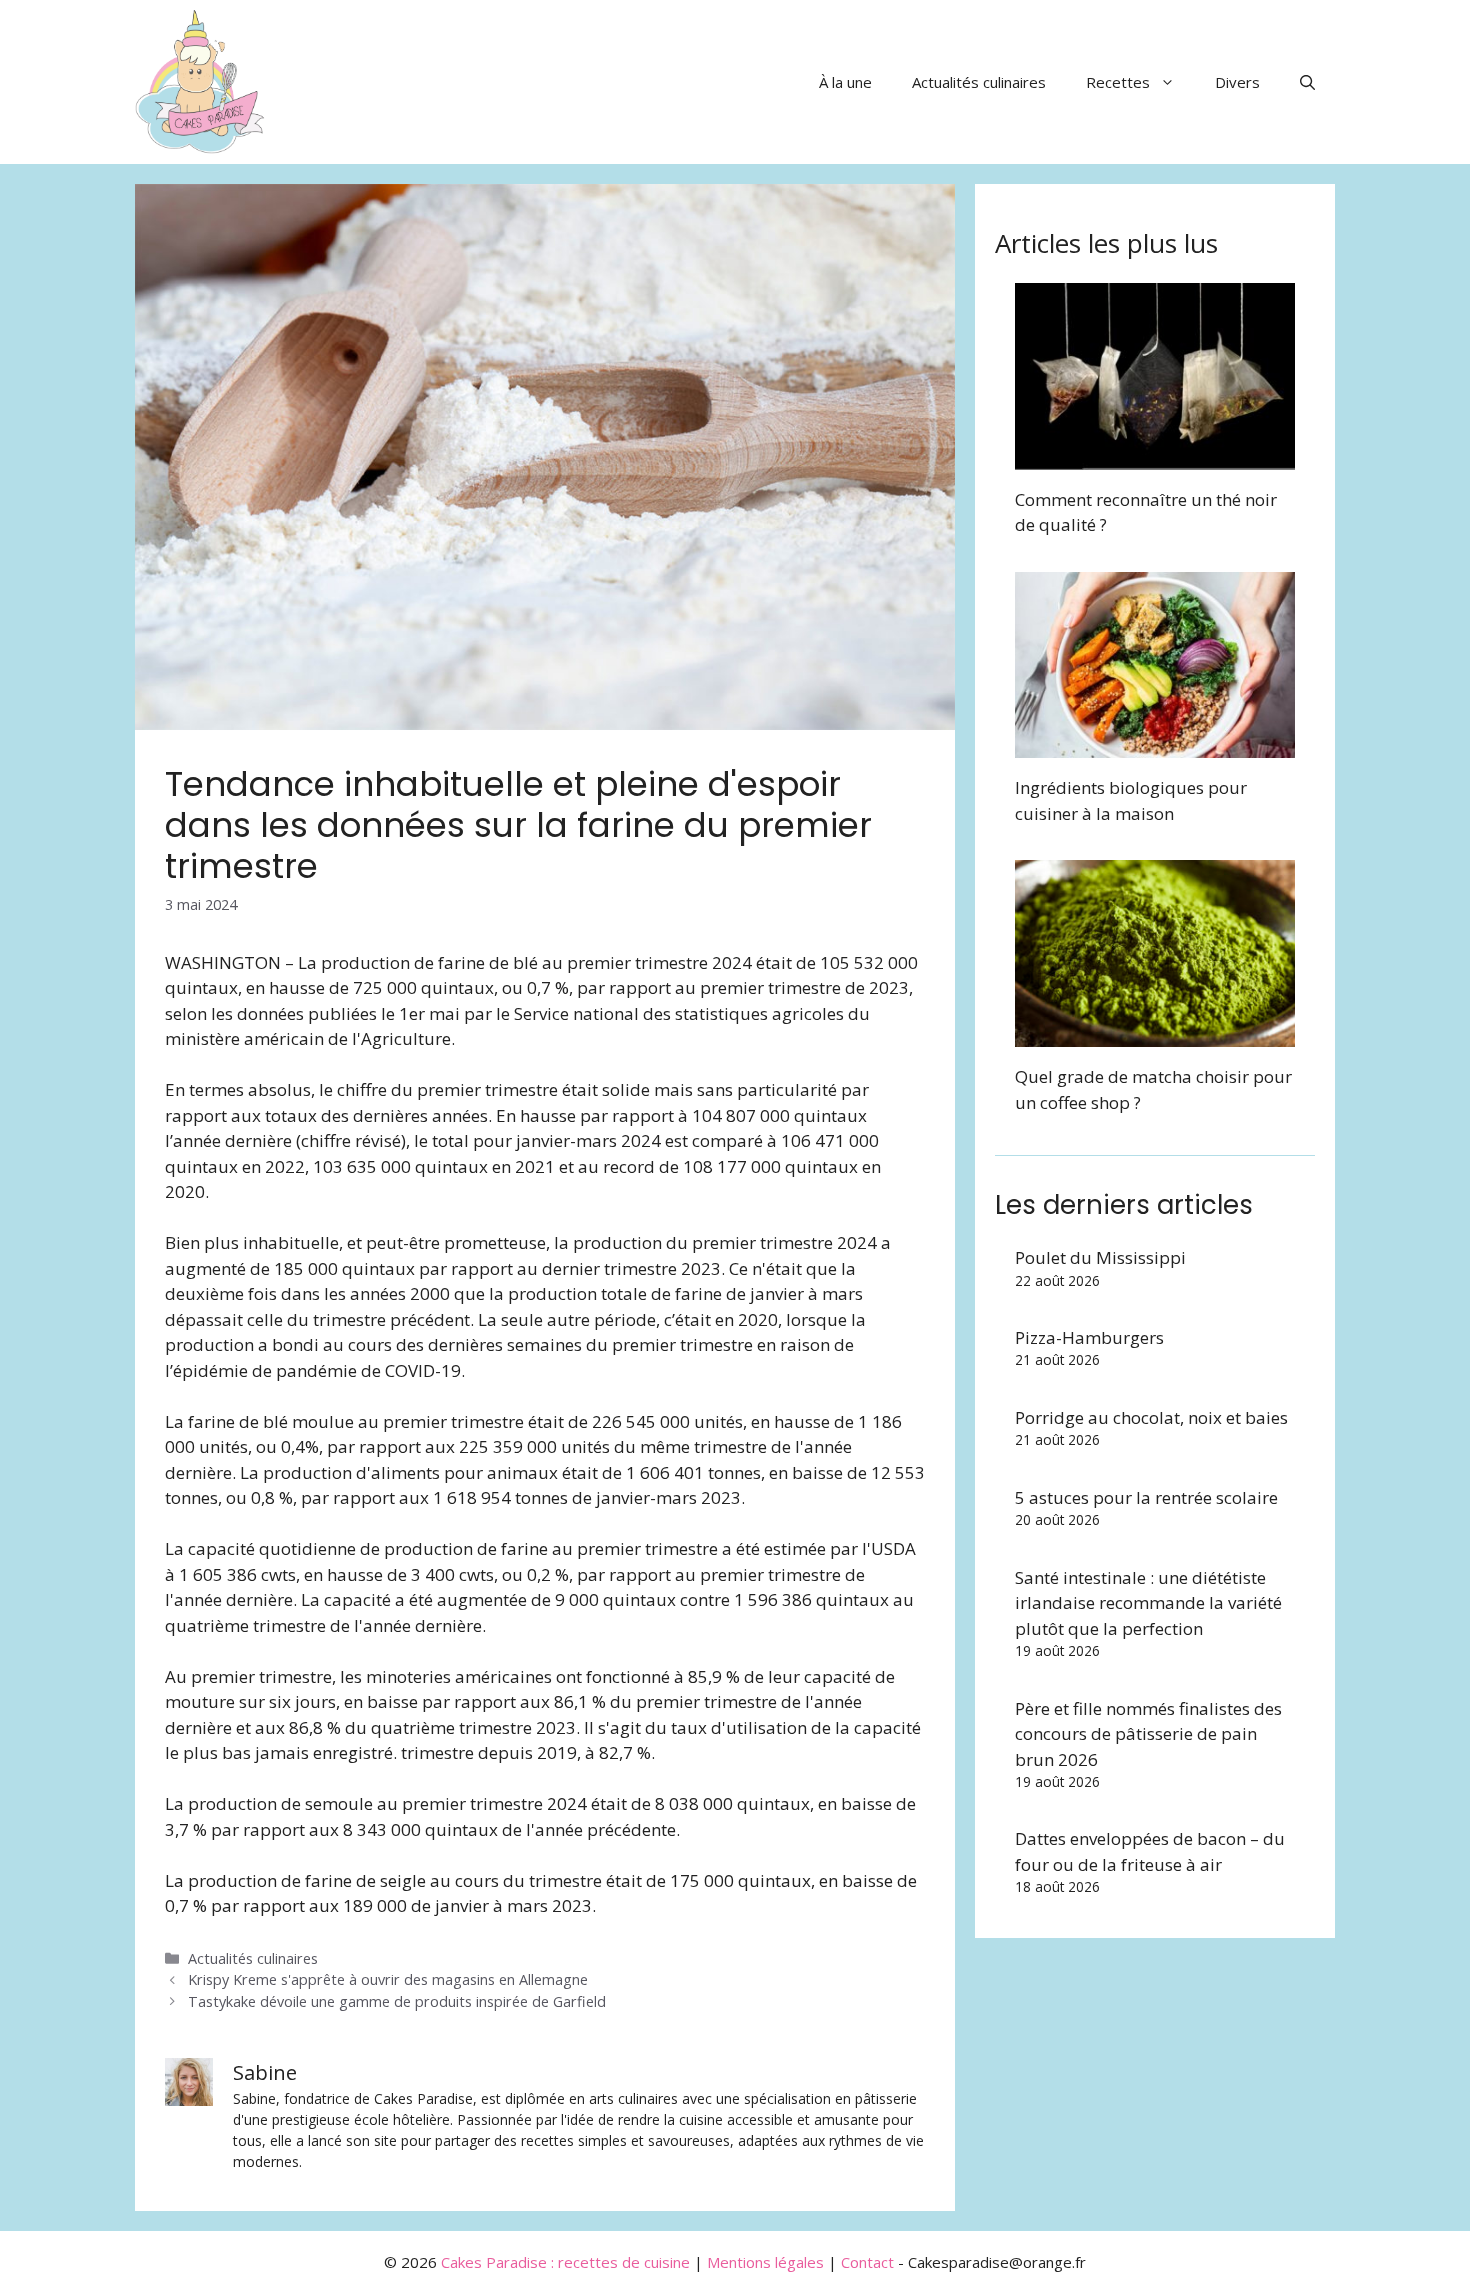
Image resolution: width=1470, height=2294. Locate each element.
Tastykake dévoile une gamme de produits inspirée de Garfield (397, 2001)
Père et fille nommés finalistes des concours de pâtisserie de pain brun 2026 (1148, 1734)
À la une (845, 82)
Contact (867, 2262)
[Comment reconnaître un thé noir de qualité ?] (1155, 456)
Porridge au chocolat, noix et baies (1151, 1417)
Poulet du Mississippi (1100, 1257)
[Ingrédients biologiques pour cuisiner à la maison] (1155, 745)
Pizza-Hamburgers (1089, 1337)
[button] (1307, 82)
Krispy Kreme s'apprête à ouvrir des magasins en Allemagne (388, 1979)
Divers (1237, 82)
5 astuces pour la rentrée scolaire (1146, 1497)
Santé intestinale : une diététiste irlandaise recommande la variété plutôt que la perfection (1148, 1603)
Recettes (1118, 82)
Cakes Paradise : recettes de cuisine (565, 2262)
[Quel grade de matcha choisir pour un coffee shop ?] (1155, 1034)
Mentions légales (765, 2262)
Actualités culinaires (979, 82)
